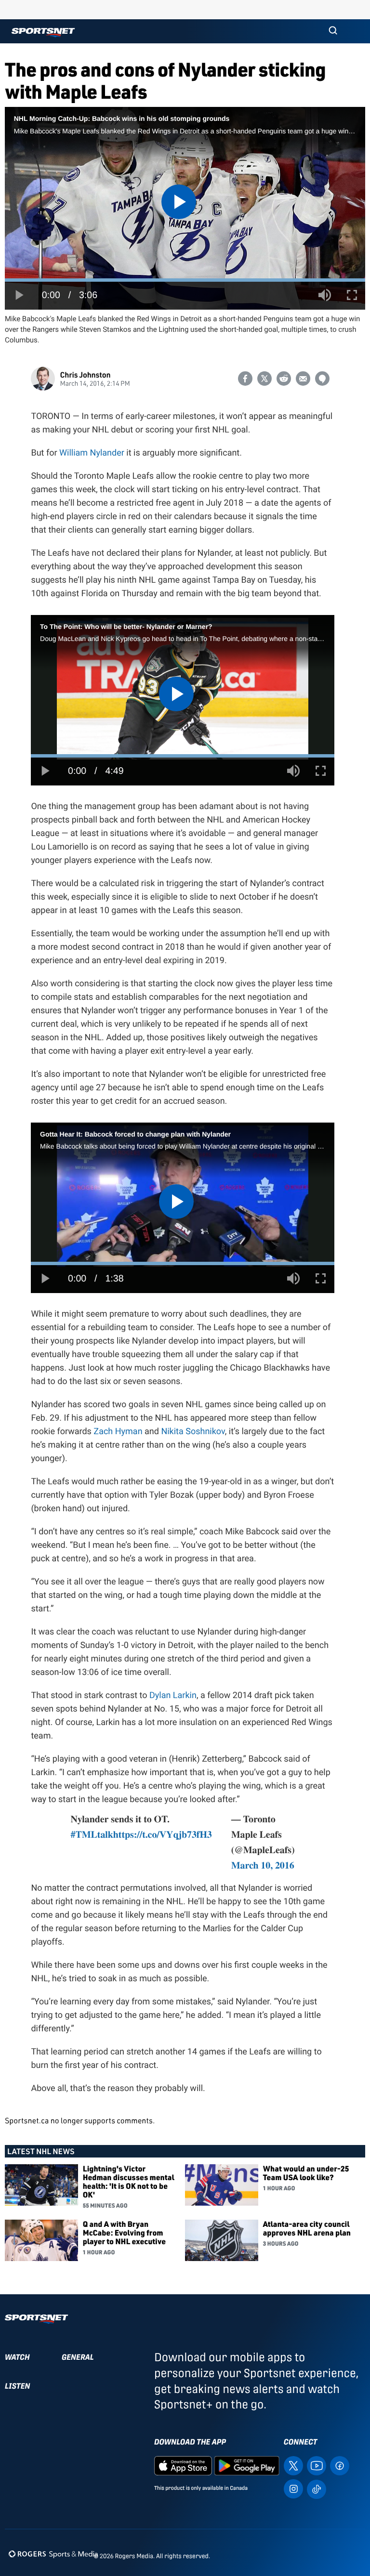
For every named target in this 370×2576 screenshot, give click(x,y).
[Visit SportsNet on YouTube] (317, 2465)
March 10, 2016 (263, 1865)
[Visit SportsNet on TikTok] (317, 2489)
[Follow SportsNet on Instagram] (293, 2488)
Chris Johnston (85, 374)
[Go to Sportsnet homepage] (43, 33)
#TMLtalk (92, 1834)
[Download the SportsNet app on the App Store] (183, 2465)
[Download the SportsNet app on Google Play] (247, 2465)
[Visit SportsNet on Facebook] (340, 2465)
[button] (333, 31)
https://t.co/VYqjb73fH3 (163, 1834)
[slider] (185, 280)
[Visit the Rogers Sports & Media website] (53, 2554)
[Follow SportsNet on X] (293, 2465)
